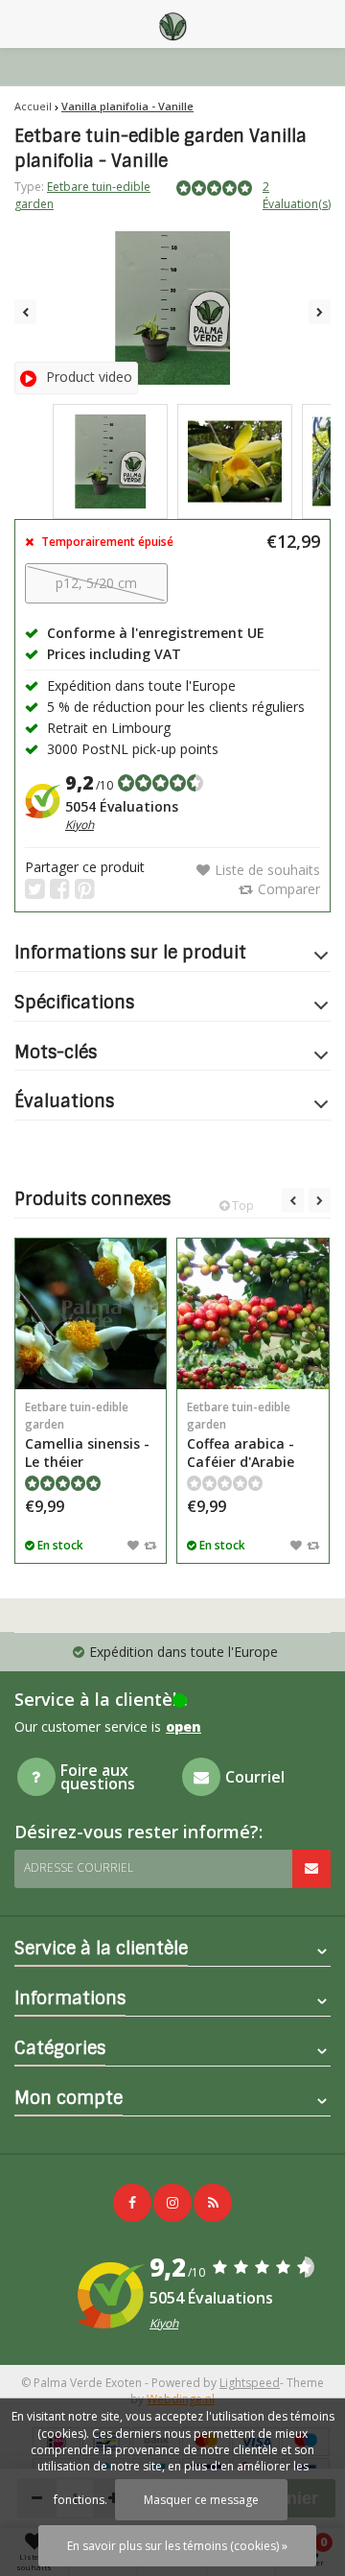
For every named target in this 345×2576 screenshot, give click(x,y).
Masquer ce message (201, 2500)
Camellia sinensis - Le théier (87, 1435)
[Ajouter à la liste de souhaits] (133, 1545)
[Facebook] (132, 2203)
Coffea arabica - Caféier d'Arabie (241, 1435)
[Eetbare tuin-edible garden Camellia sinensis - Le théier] (91, 1314)
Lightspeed (250, 2383)
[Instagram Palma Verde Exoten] (172, 2203)
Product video (89, 377)
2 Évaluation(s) (297, 195)
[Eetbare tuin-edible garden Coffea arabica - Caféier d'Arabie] (253, 1314)
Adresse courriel (79, 1867)
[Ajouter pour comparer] (150, 1545)
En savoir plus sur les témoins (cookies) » (177, 2546)
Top (241, 1205)
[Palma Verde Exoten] (172, 24)
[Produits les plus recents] (213, 2203)
